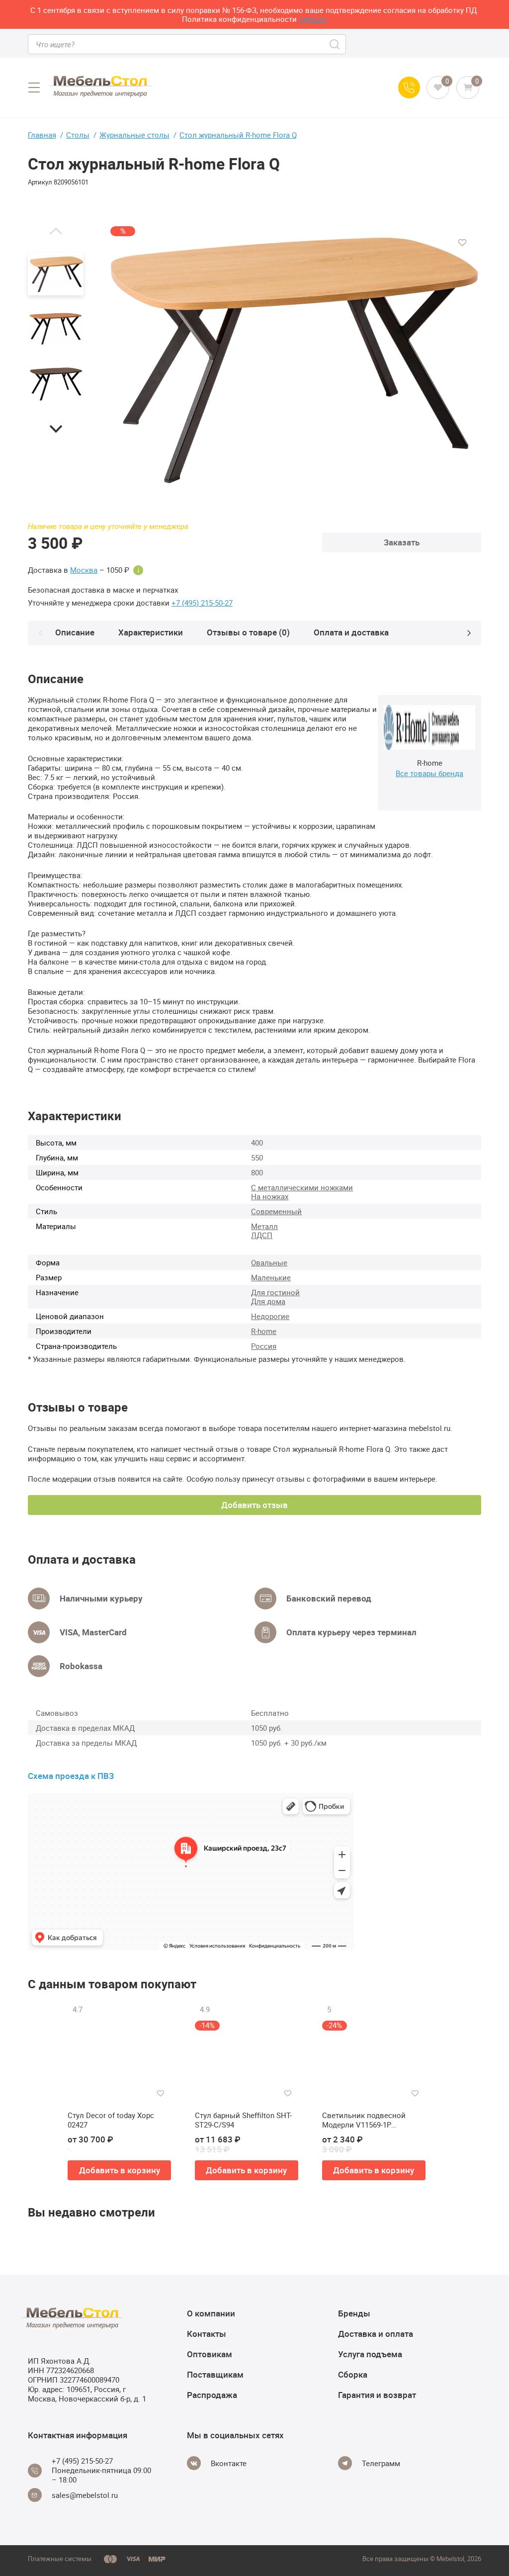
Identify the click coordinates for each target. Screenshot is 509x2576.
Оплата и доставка (351, 632)
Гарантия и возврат (377, 2395)
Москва (84, 570)
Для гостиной (275, 1292)
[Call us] (409, 88)
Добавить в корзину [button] (120, 2170)
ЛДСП (262, 1235)
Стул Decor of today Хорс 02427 (111, 2120)
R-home (264, 1331)
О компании (211, 2313)
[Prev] (40, 633)
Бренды (354, 2313)
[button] (56, 231)
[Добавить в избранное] (462, 243)
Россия (264, 1346)
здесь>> (313, 19)
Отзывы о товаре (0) (248, 632)
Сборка (353, 2374)
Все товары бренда (429, 773)
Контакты (207, 2334)
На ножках (270, 1196)
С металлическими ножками (302, 1187)
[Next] (469, 633)
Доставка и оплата (376, 2334)
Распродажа (212, 2395)
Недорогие (270, 1316)
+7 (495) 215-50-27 (202, 603)
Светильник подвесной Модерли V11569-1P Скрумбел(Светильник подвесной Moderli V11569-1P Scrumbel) (374, 2120)
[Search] (335, 44)
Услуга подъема (370, 2354)
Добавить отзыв (254, 1505)
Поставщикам (215, 2374)
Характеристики (151, 632)
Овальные (269, 1262)
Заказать (402, 542)
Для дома (268, 1301)
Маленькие (271, 1277)
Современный (276, 1211)
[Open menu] (34, 88)
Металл (264, 1226)
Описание (75, 632)
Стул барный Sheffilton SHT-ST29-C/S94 (243, 2120)
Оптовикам (210, 2354)
